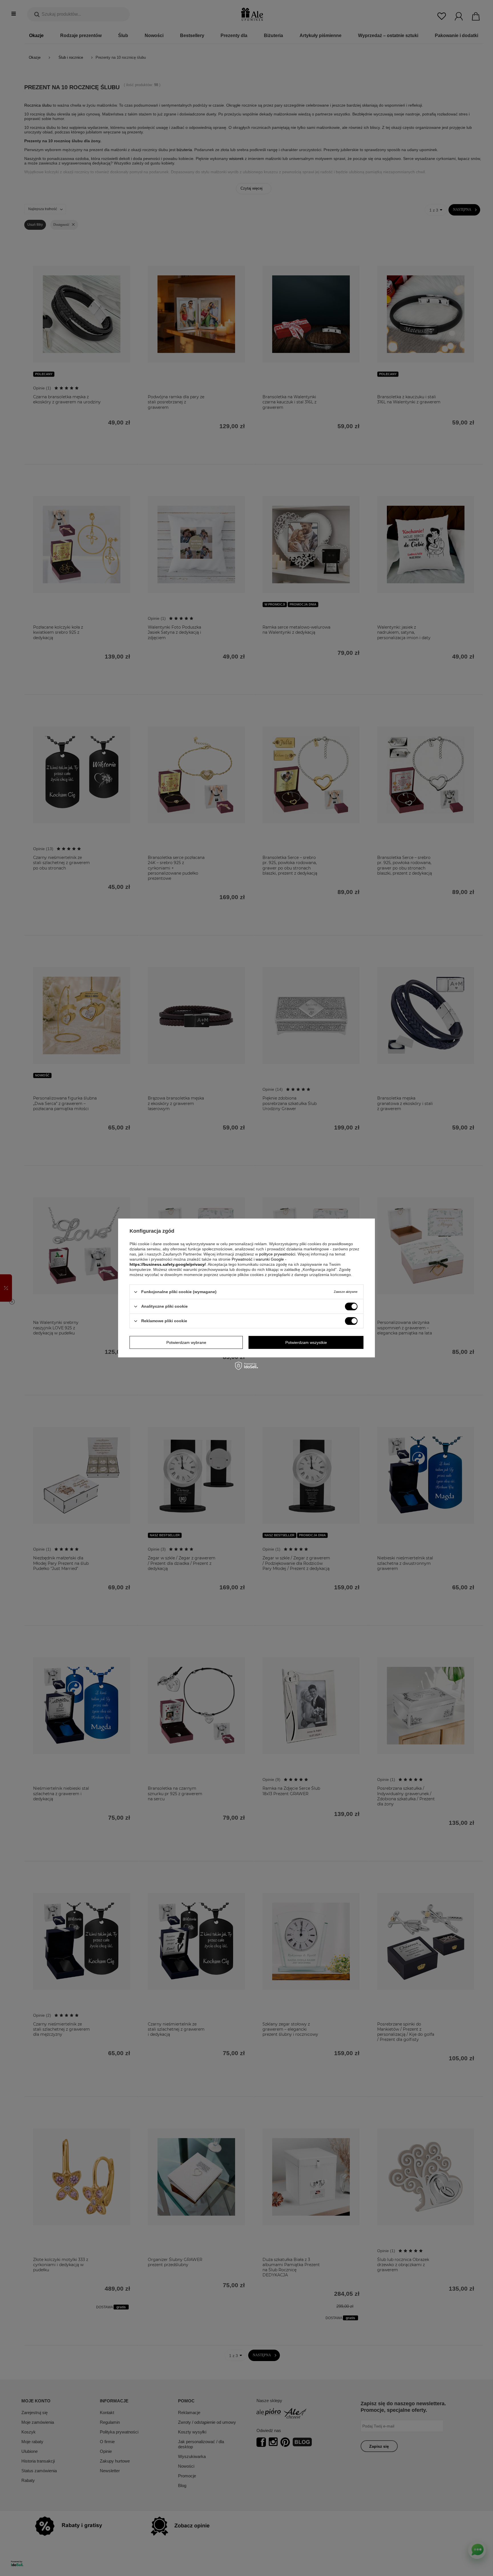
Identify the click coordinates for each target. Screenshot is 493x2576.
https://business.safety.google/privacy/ (168, 1264)
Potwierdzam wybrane (186, 1342)
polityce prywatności (277, 1254)
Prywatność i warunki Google (258, 1259)
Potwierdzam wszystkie (306, 1342)
